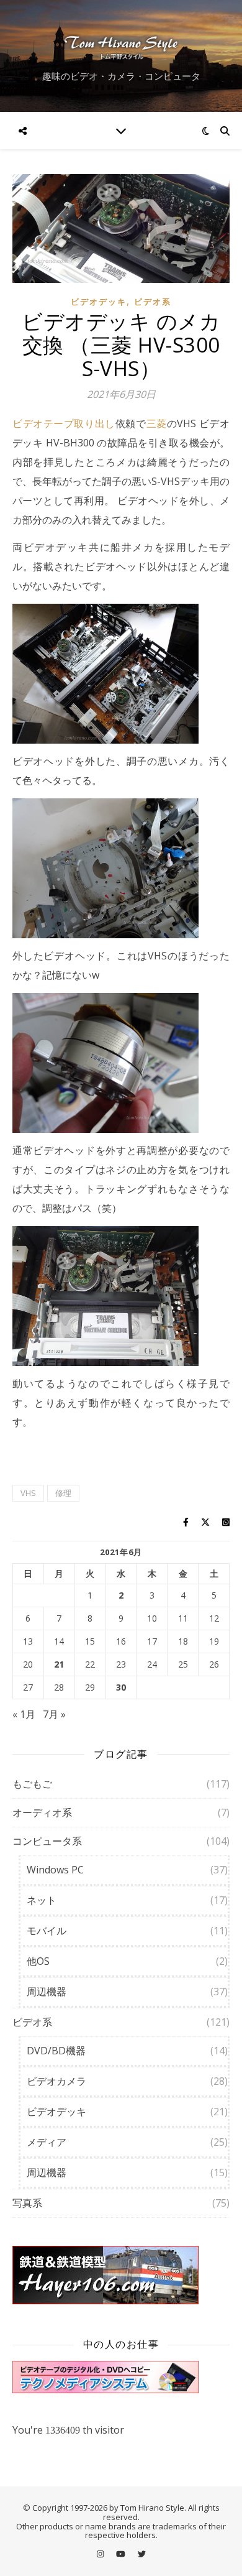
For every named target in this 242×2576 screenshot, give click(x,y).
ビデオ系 (153, 302)
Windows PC (55, 1870)
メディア (47, 2142)
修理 (63, 1493)
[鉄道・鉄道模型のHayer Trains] (121, 2275)
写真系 (27, 2203)
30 (121, 1687)
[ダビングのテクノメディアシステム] (121, 2377)
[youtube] (122, 2554)
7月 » (54, 1714)
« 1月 (24, 1714)
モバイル (47, 1931)
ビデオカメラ (56, 2081)
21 (59, 1664)
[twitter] (142, 2554)
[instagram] (101, 2554)
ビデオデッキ (99, 302)
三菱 (157, 423)
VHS (28, 1493)
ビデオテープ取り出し (64, 423)
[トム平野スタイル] (121, 46)
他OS (38, 1961)
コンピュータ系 (47, 1841)
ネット (42, 1900)
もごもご (32, 1784)
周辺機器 (47, 1992)
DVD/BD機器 (56, 2051)
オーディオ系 (42, 1812)
